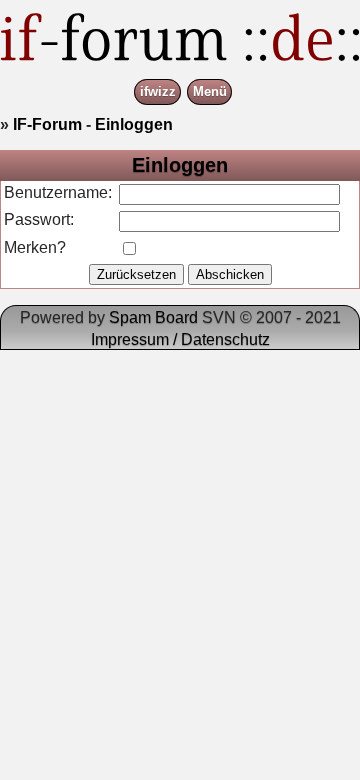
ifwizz (158, 92)
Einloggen (134, 124)
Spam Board (153, 317)
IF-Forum (47, 124)
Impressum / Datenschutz (180, 339)
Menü (210, 92)
